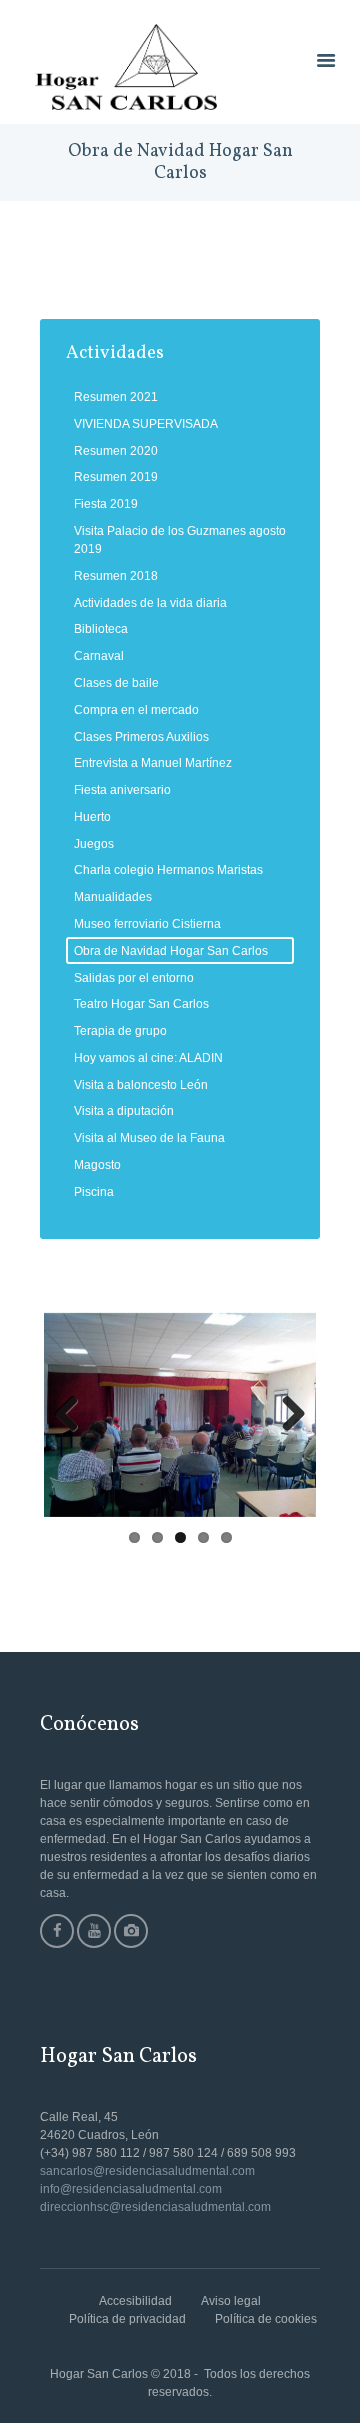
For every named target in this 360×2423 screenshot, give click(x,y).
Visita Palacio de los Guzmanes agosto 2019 (180, 540)
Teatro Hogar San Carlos (141, 1004)
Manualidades (113, 897)
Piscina (94, 1192)
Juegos (94, 844)
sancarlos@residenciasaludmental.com (147, 2171)
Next (286, 1415)
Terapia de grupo (120, 1031)
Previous (74, 1415)
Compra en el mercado (136, 710)
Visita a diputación (124, 1111)
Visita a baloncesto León (141, 1085)
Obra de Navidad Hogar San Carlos (171, 951)
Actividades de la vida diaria (150, 603)
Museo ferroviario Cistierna (147, 924)
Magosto (97, 1165)
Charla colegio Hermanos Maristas (168, 870)
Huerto (92, 817)
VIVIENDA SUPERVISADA (146, 424)
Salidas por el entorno (134, 978)
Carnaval (99, 656)
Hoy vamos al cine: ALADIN (148, 1058)
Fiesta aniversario (122, 790)
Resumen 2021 (116, 397)
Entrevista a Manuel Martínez (153, 763)
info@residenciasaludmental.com (131, 2189)
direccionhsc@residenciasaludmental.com (155, 2207)
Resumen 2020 (116, 451)
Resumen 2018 (116, 576)
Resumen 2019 (116, 477)
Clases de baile (116, 683)
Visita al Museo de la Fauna (149, 1138)
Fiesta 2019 (106, 504)
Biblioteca (101, 629)
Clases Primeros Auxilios (141, 737)
